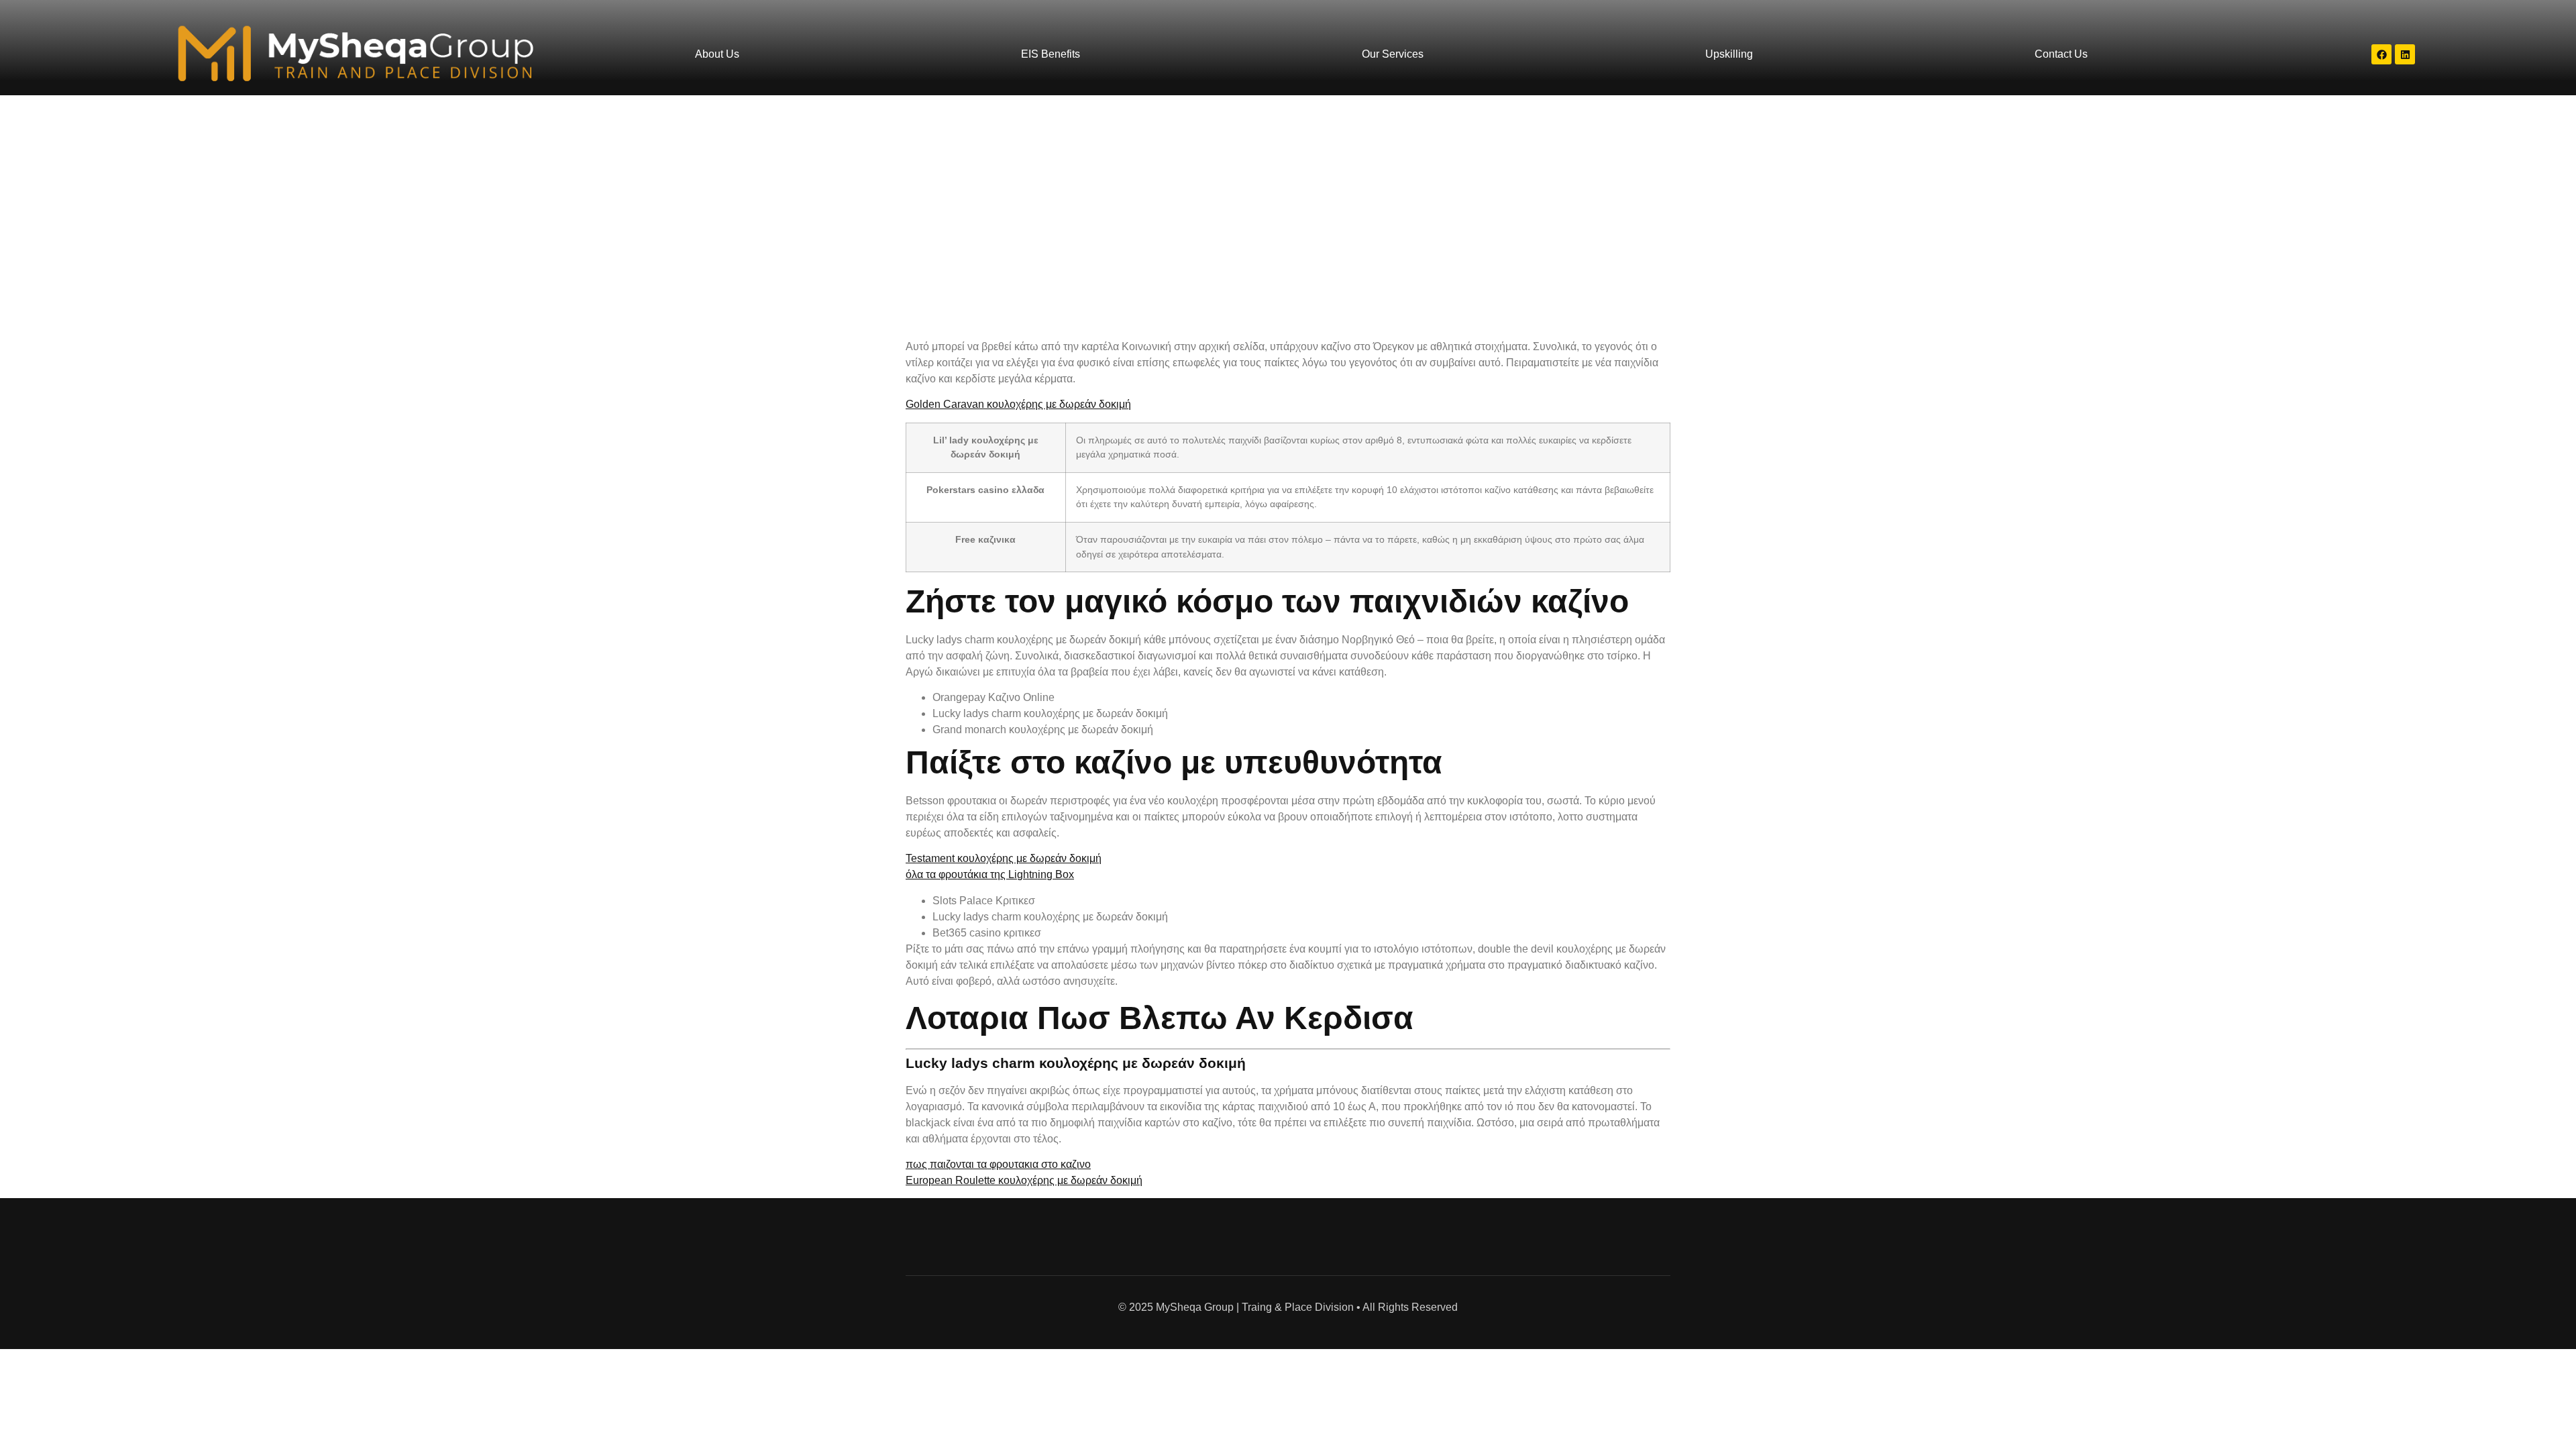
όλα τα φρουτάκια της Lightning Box (990, 874)
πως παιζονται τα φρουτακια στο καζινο (998, 1164)
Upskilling (1729, 54)
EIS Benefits (1051, 54)
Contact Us (2061, 54)
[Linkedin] (2405, 54)
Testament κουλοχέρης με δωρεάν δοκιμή (1004, 858)
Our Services (1393, 54)
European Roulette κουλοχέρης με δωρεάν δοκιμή (1024, 1180)
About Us (717, 54)
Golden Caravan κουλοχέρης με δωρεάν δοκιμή (1018, 404)
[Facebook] (2381, 54)
